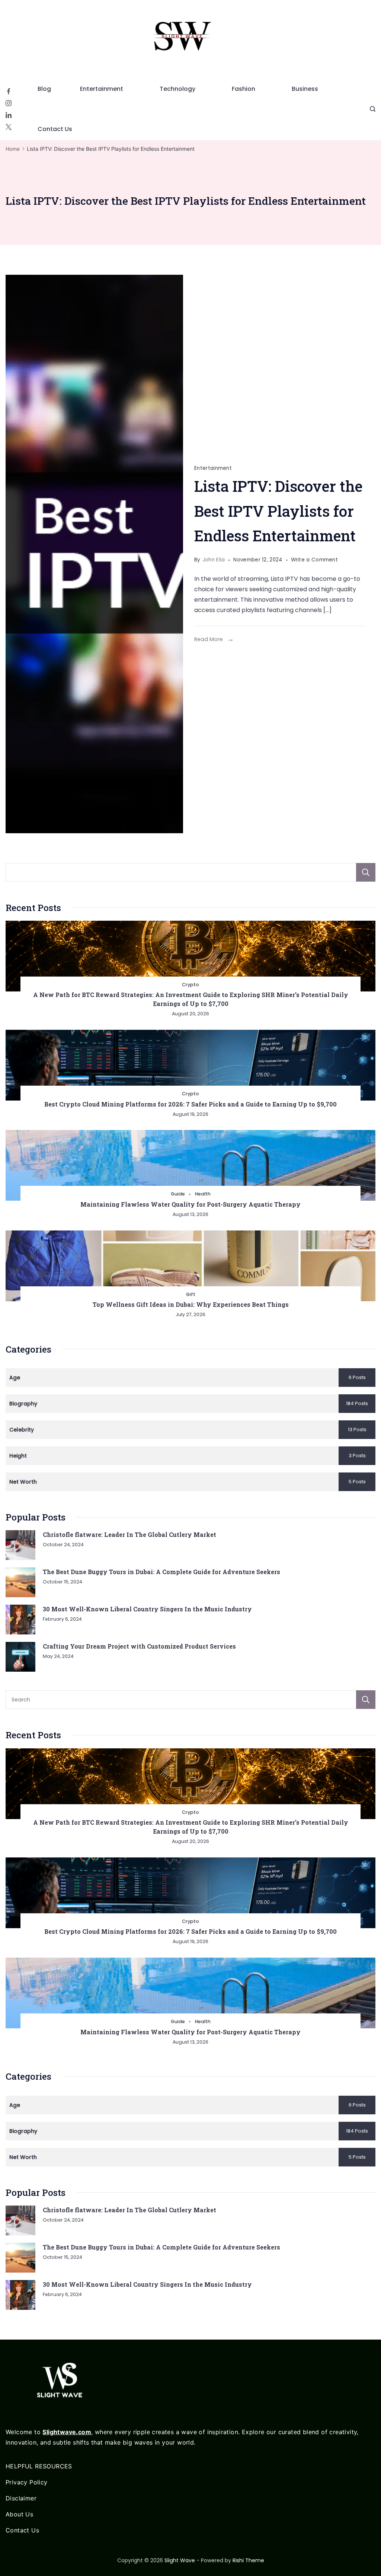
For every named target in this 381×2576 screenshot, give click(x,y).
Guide (178, 1194)
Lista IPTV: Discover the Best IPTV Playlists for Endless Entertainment (278, 511)
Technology (177, 89)
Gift (191, 1294)
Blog (44, 89)
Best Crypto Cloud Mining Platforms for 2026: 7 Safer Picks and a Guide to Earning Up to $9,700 (190, 1104)
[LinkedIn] (9, 115)
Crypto (190, 985)
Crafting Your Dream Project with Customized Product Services (139, 1646)
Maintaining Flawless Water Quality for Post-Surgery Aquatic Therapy (190, 1204)
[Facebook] (9, 91)
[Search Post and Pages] (373, 109)
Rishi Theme (248, 2560)
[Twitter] (9, 127)
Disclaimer (21, 2498)
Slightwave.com (67, 2432)
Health (203, 1194)
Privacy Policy (27, 2482)
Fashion (244, 89)
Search (366, 872)
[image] (94, 554)
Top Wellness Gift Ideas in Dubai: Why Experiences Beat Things (191, 1304)
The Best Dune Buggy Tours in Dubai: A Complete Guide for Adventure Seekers (161, 1572)
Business (305, 89)
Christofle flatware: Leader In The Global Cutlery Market (129, 1534)
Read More (209, 639)
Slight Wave (180, 2560)
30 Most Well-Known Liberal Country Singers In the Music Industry (147, 1609)
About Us (19, 2514)
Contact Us (55, 129)
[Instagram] (9, 103)
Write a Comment (315, 561)
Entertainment (102, 89)
